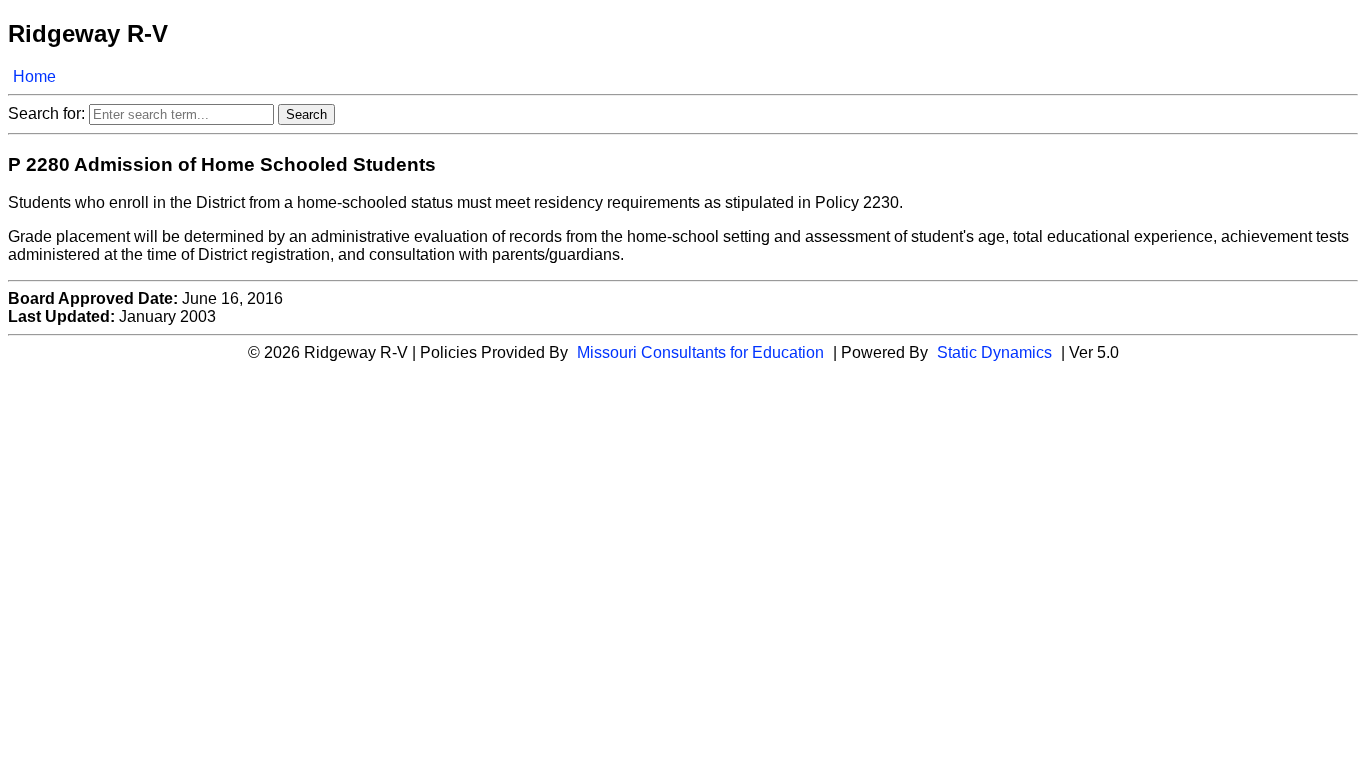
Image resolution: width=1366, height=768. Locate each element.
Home (34, 76)
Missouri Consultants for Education (700, 352)
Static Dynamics (994, 352)
